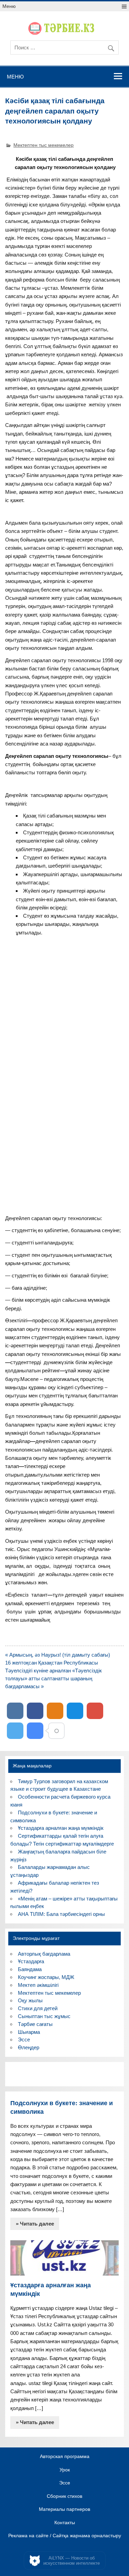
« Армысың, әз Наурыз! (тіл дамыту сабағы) (58, 1655)
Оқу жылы (30, 2000)
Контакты (65, 2523)
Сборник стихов (64, 2496)
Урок (65, 2470)
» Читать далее (35, 2224)
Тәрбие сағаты (35, 2024)
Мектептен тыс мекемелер (44, 145)
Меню (9, 6)
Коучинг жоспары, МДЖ (46, 1977)
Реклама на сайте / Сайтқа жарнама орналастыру (65, 2536)
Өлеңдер (29, 2047)
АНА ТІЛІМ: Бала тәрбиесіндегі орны (61, 1914)
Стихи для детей (38, 2008)
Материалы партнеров (64, 2509)
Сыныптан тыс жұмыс (44, 2016)
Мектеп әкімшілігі (38, 1985)
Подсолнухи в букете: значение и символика (62, 2107)
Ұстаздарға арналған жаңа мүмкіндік (61, 1828)
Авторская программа (65, 2457)
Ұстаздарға (31, 1961)
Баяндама (30, 1969)
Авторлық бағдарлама (44, 1954)
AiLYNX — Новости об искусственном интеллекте (72, 2561)
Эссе (24, 2040)
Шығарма (29, 2032)
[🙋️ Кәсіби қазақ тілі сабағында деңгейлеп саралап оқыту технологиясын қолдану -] (35, 1731)
